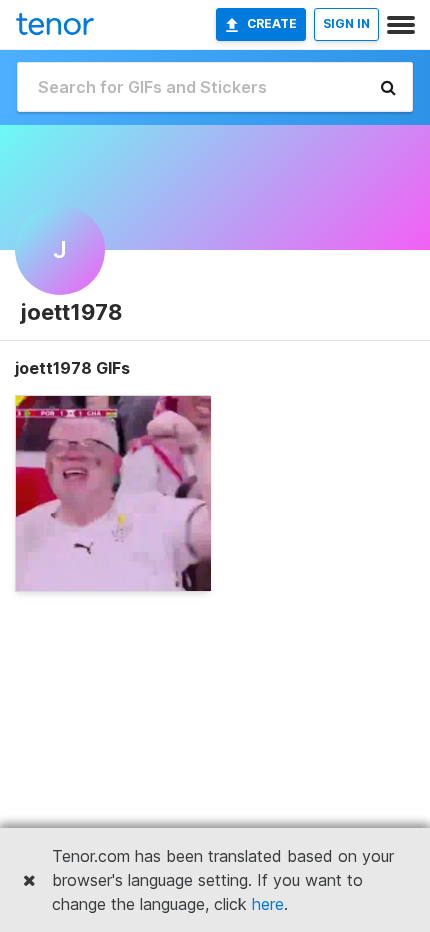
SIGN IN (346, 23)
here (268, 904)
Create (272, 23)
